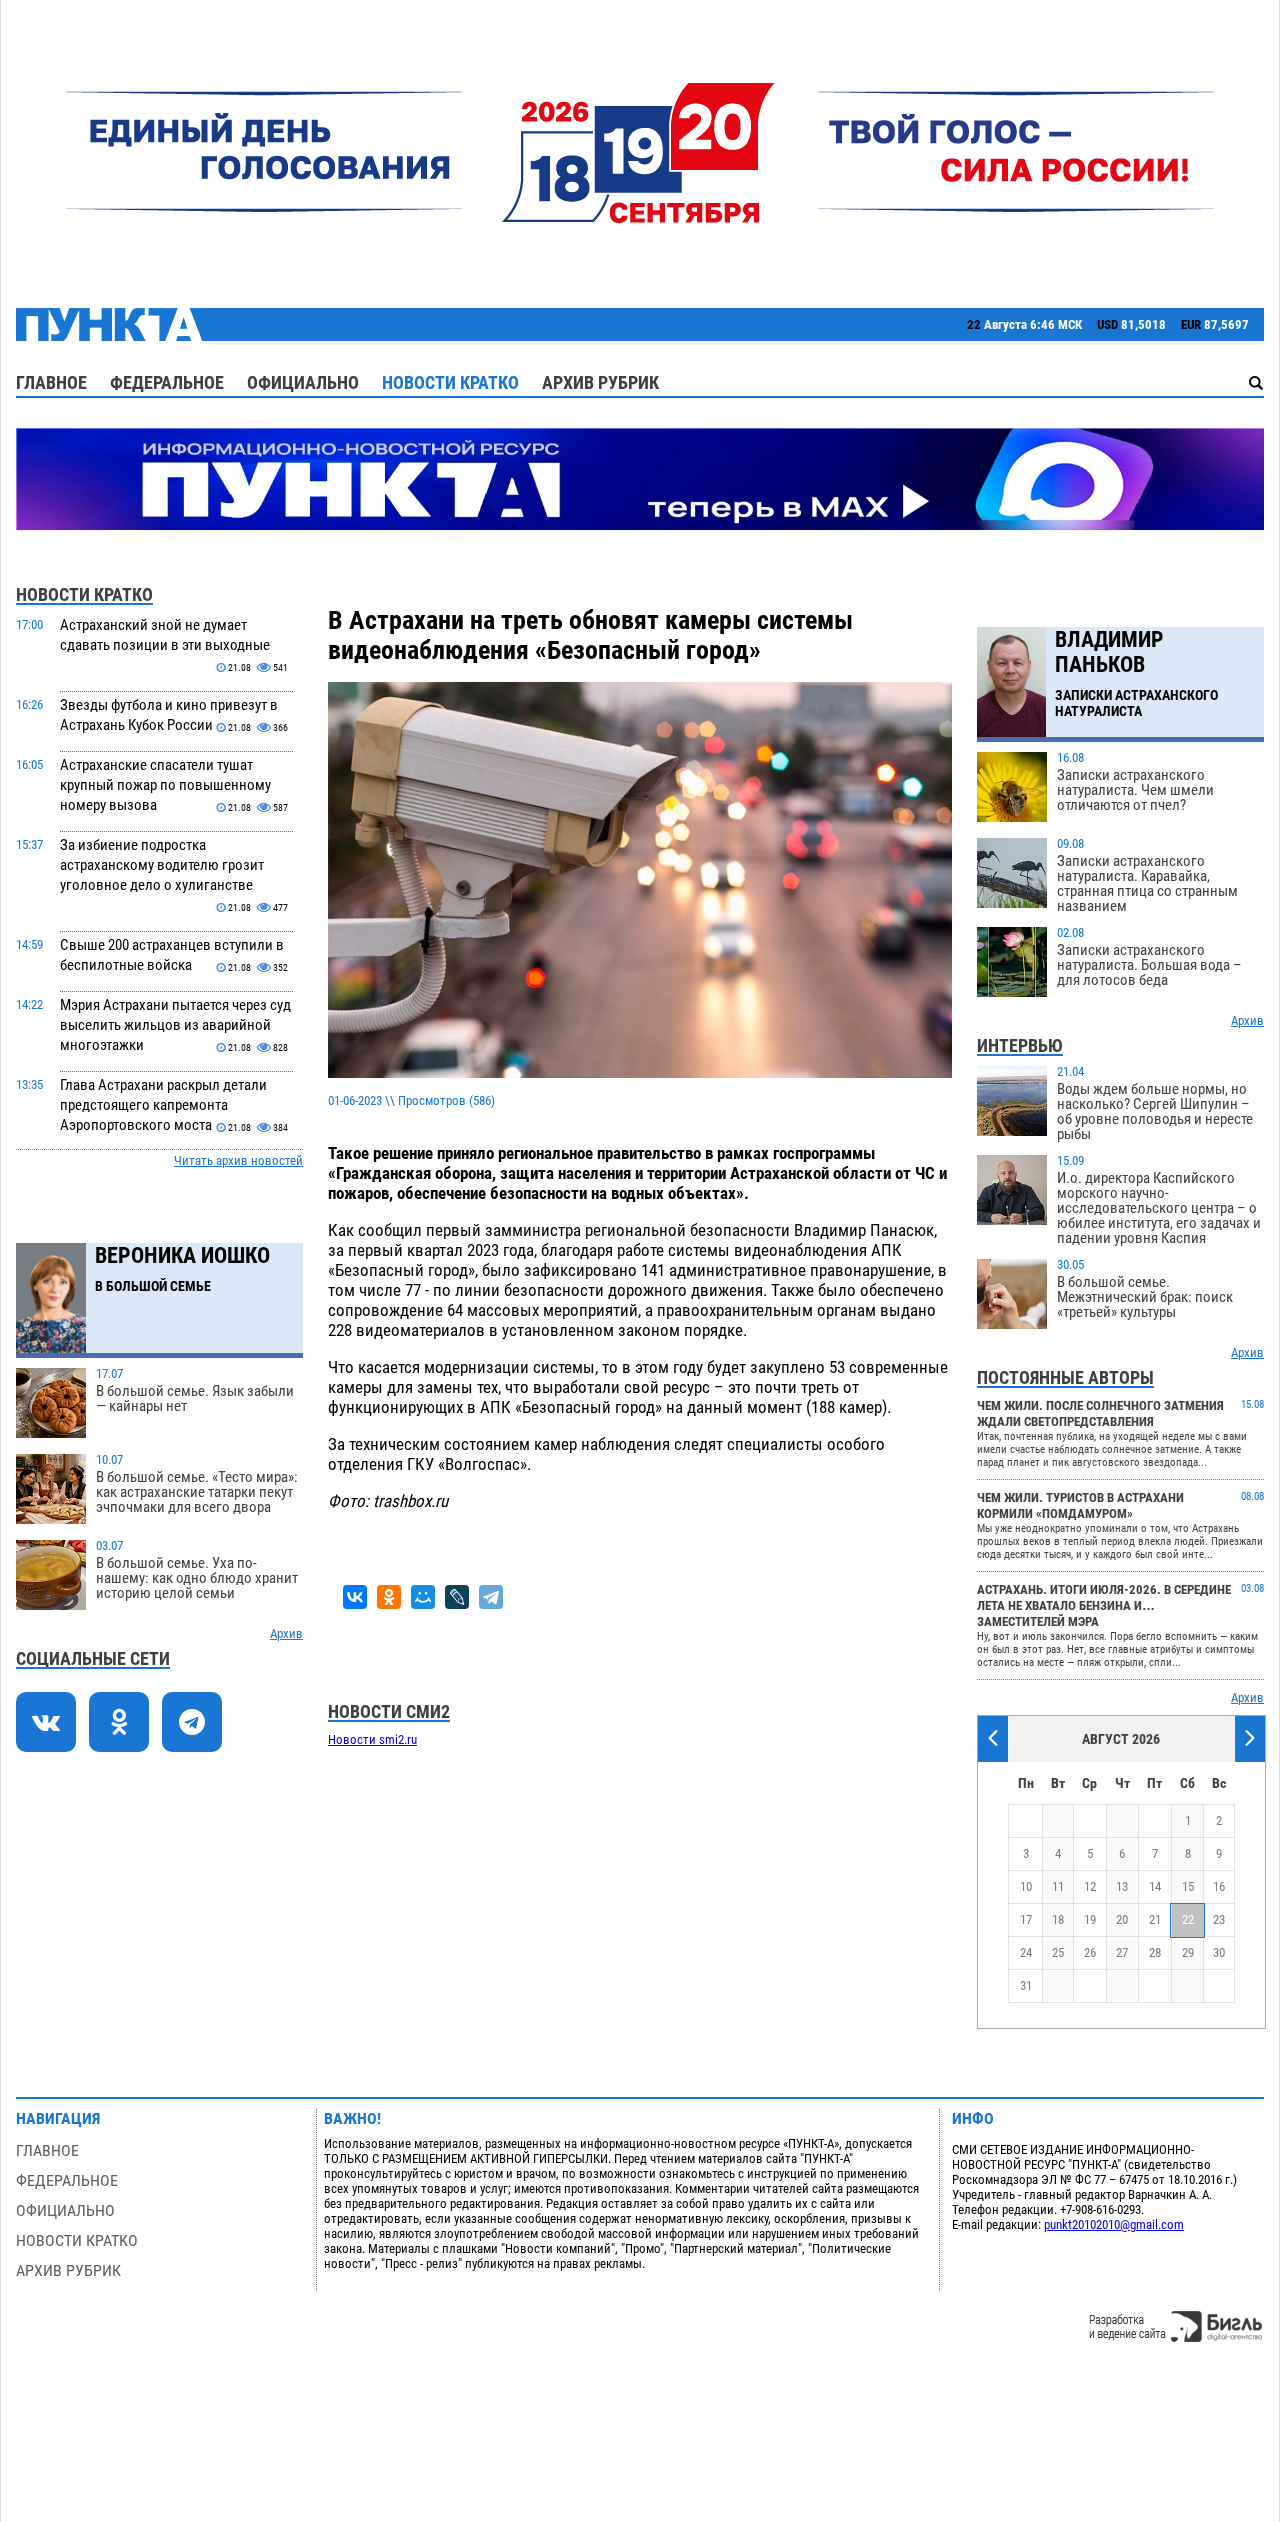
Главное (51, 382)
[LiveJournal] (457, 1597)
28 (1155, 1952)
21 (1155, 1919)
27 (1122, 1952)
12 (1090, 1886)
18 (1058, 1919)
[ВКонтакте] (355, 1597)
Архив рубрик (600, 382)
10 (1026, 1886)
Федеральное (167, 382)
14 (1155, 1886)
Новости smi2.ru (372, 1739)
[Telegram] (491, 1597)
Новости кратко (450, 382)
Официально (303, 382)
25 (1058, 1952)
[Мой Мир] (423, 1597)
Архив (286, 1633)
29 (1188, 1952)
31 (1026, 1985)
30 (1219, 1952)
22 (1188, 1919)
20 (1122, 1919)
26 (1090, 1952)
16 (1219, 1886)
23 (1219, 1919)
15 (1188, 1886)
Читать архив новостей (238, 1160)
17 (1026, 1919)
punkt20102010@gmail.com (1114, 2224)
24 (1026, 1952)
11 (1058, 1886)
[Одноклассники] (389, 1597)
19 (1090, 1919)
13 (1122, 1886)
